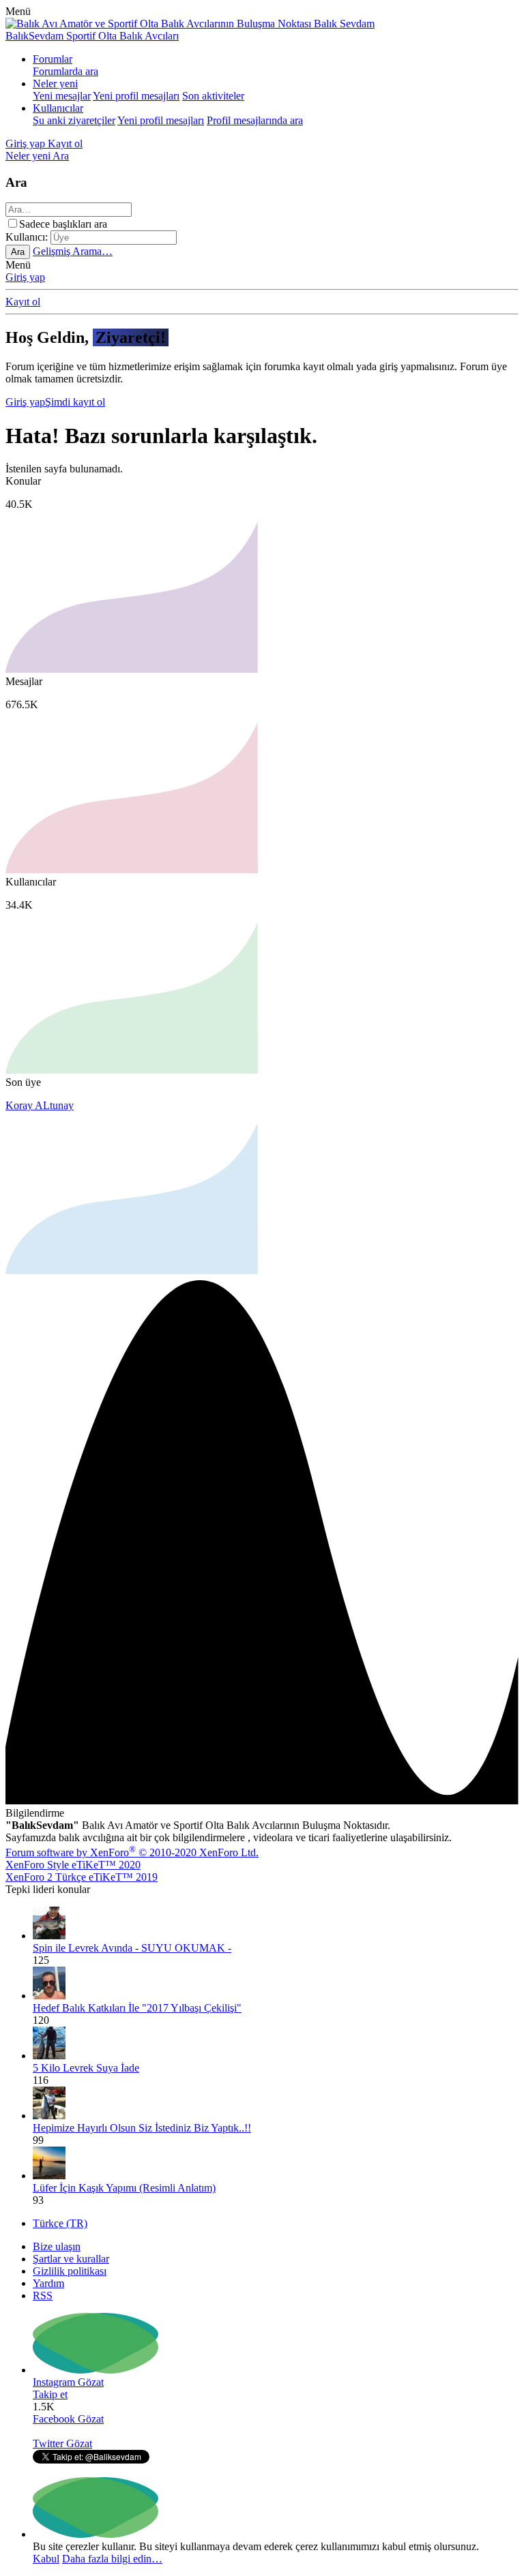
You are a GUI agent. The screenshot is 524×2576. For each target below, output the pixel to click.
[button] (18, 11)
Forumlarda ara (65, 71)
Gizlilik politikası (70, 2271)
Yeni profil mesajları (136, 96)
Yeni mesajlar (62, 96)
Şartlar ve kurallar (71, 2259)
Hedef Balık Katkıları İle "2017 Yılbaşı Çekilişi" (137, 2008)
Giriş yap (25, 277)
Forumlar (53, 59)
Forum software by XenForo (132, 1852)
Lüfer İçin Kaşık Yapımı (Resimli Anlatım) (124, 2188)
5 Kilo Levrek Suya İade (86, 2068)
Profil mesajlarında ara (255, 120)
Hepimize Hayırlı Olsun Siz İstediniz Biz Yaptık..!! (142, 2128)
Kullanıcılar (58, 108)
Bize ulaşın (57, 2246)
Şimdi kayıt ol (75, 402)
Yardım (48, 2283)
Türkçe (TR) (60, 2223)
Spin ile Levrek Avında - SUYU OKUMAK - (132, 1948)
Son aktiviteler (213, 96)
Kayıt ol (23, 302)
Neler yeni (55, 84)
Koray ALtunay (40, 1105)
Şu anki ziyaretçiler (74, 120)
